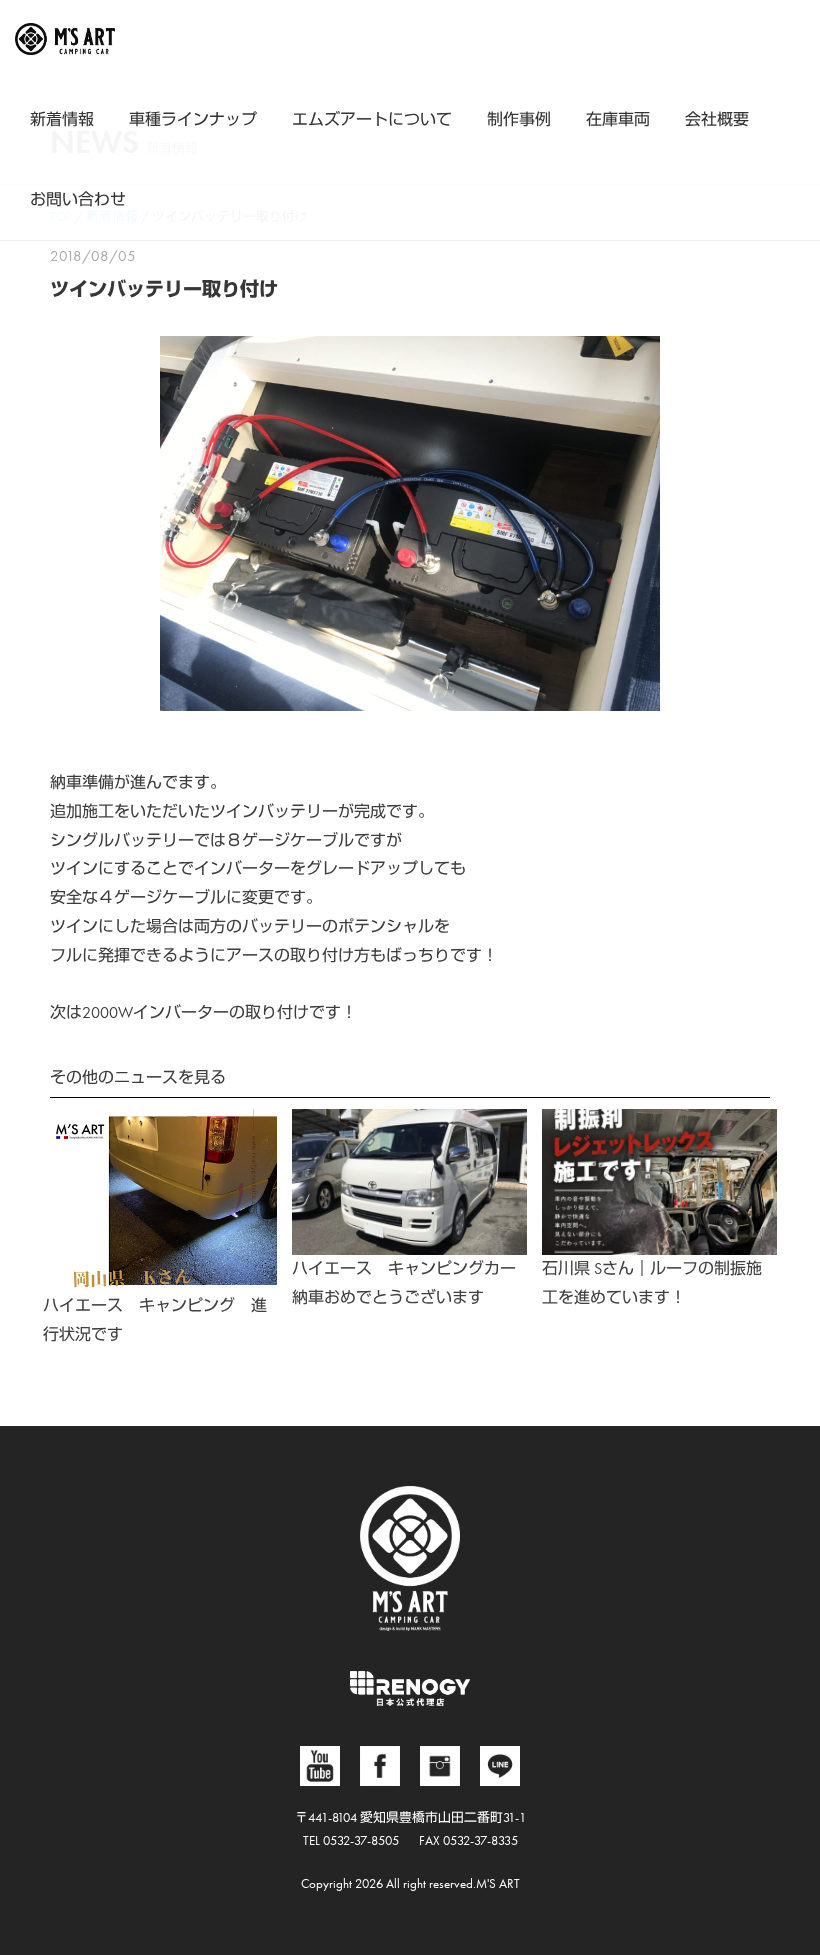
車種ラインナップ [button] (193, 119)
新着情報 (62, 119)
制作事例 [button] (519, 119)
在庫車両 (618, 119)
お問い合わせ (78, 199)
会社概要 (717, 119)
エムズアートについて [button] (372, 119)
